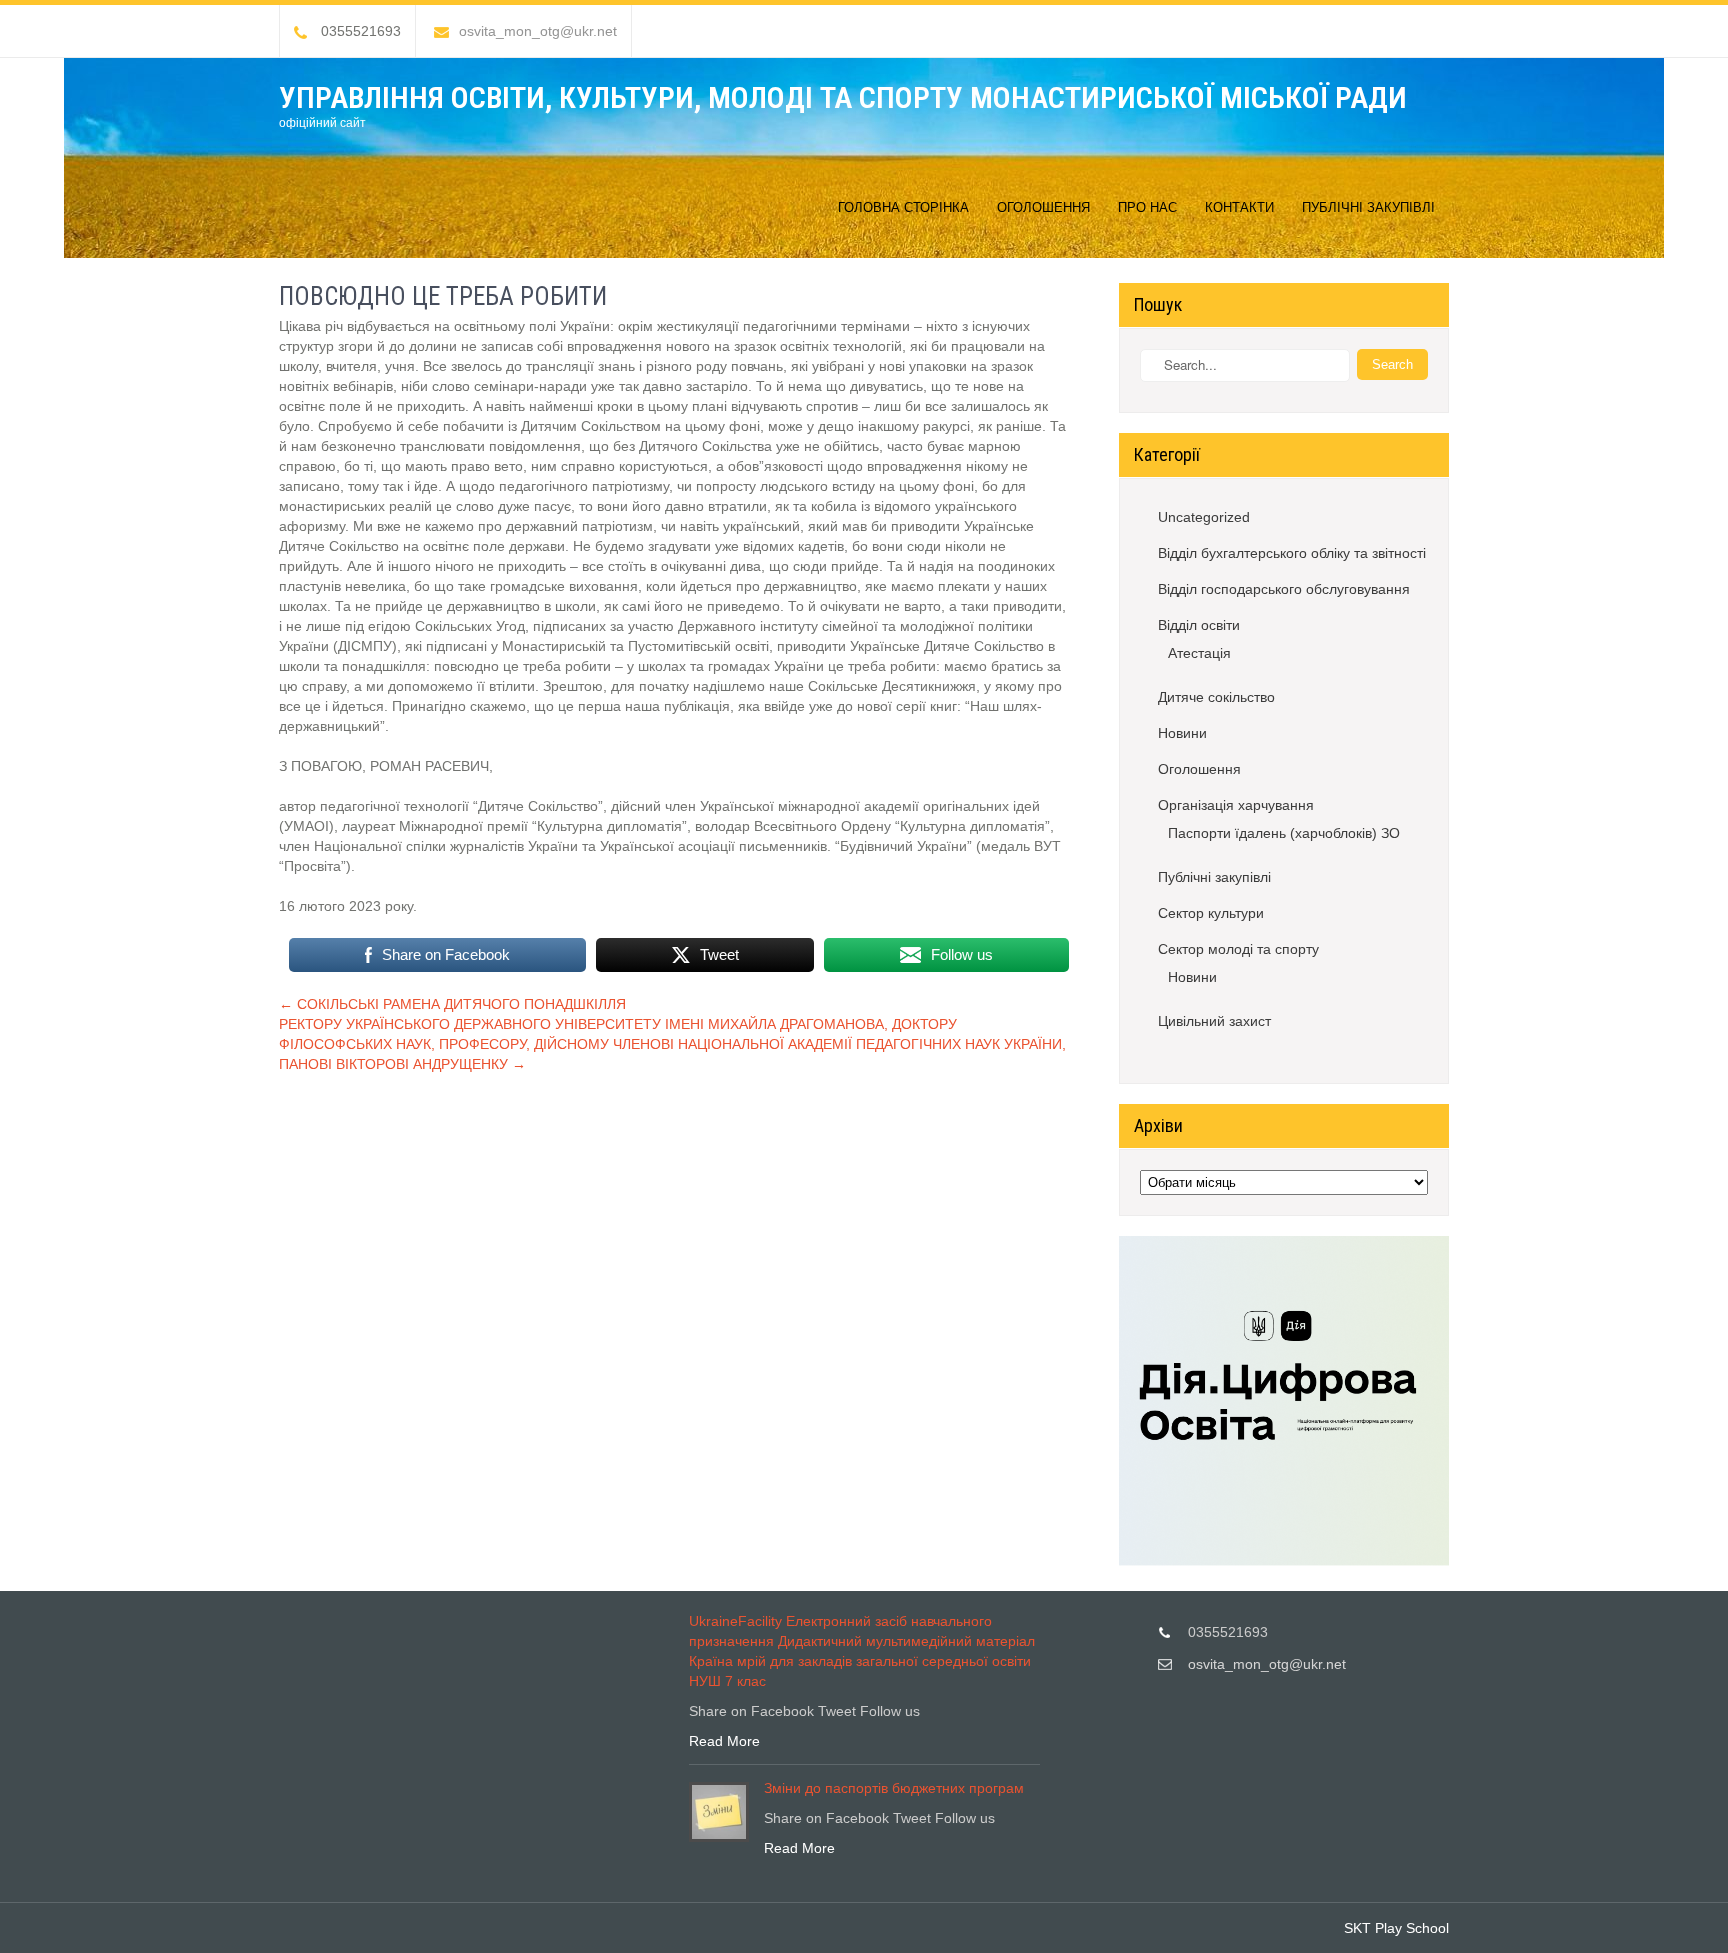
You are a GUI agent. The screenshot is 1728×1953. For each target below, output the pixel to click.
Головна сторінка (903, 207)
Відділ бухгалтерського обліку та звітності (1292, 553)
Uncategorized (1204, 517)
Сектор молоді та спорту (1238, 949)
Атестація (1199, 653)
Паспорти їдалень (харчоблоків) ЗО (1284, 833)
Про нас (1147, 207)
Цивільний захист (1214, 1021)
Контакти (1239, 207)
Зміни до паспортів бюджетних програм (894, 1788)
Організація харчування (1236, 805)
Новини (1182, 733)
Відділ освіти (1199, 625)
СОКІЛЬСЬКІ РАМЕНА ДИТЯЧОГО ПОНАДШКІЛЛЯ (452, 1004)
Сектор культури (1211, 913)
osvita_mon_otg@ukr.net (538, 31)
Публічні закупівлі (1368, 207)
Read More (724, 1741)
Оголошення (1043, 207)
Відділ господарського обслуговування (1284, 589)
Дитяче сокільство (1216, 697)
